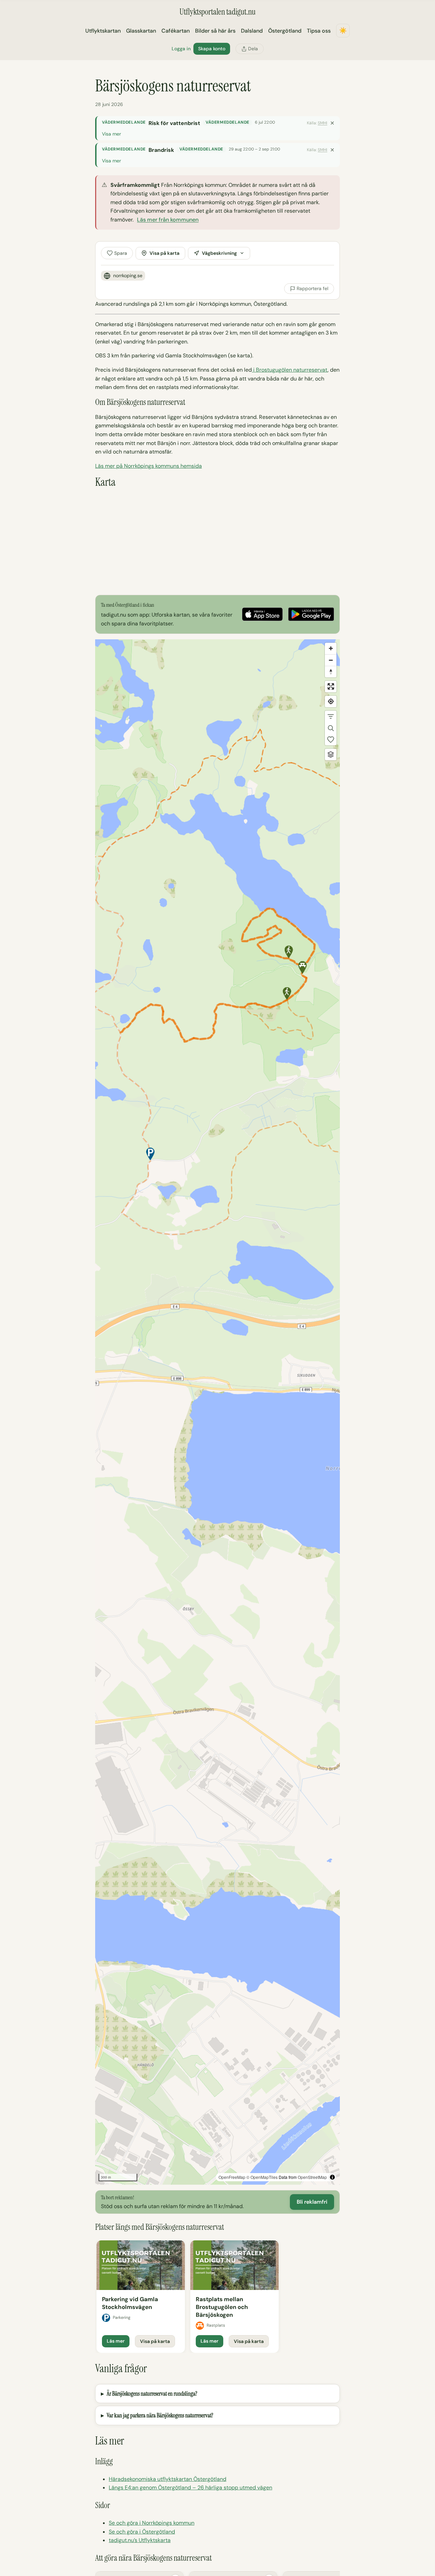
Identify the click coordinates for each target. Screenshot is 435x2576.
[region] (217, 1412)
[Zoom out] (331, 660)
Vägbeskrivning (219, 253)
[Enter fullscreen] (331, 687)
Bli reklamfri (312, 2202)
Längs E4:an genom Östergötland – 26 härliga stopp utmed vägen (190, 2488)
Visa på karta (164, 253)
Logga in (181, 49)
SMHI (323, 123)
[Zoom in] (331, 649)
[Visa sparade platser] (331, 740)
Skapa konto (212, 49)
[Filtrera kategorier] (331, 716)
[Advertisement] (217, 542)
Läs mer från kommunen (168, 220)
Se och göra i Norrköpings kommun (152, 2523)
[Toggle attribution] (332, 2177)
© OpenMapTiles (262, 2177)
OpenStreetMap (312, 2177)
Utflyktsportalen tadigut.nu (217, 12)
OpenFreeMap (232, 2177)
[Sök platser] (331, 728)
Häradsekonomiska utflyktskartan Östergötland (168, 2479)
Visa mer (111, 134)
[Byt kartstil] (331, 754)
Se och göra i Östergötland (142, 2532)
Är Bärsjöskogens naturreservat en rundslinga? (152, 2394)
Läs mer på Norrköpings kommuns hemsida (149, 466)
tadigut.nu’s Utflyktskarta (140, 2540)
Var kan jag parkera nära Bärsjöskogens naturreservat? (160, 2415)
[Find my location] (331, 701)
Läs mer (116, 2341)
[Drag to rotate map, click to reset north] (331, 672)
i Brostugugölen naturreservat (290, 370)
